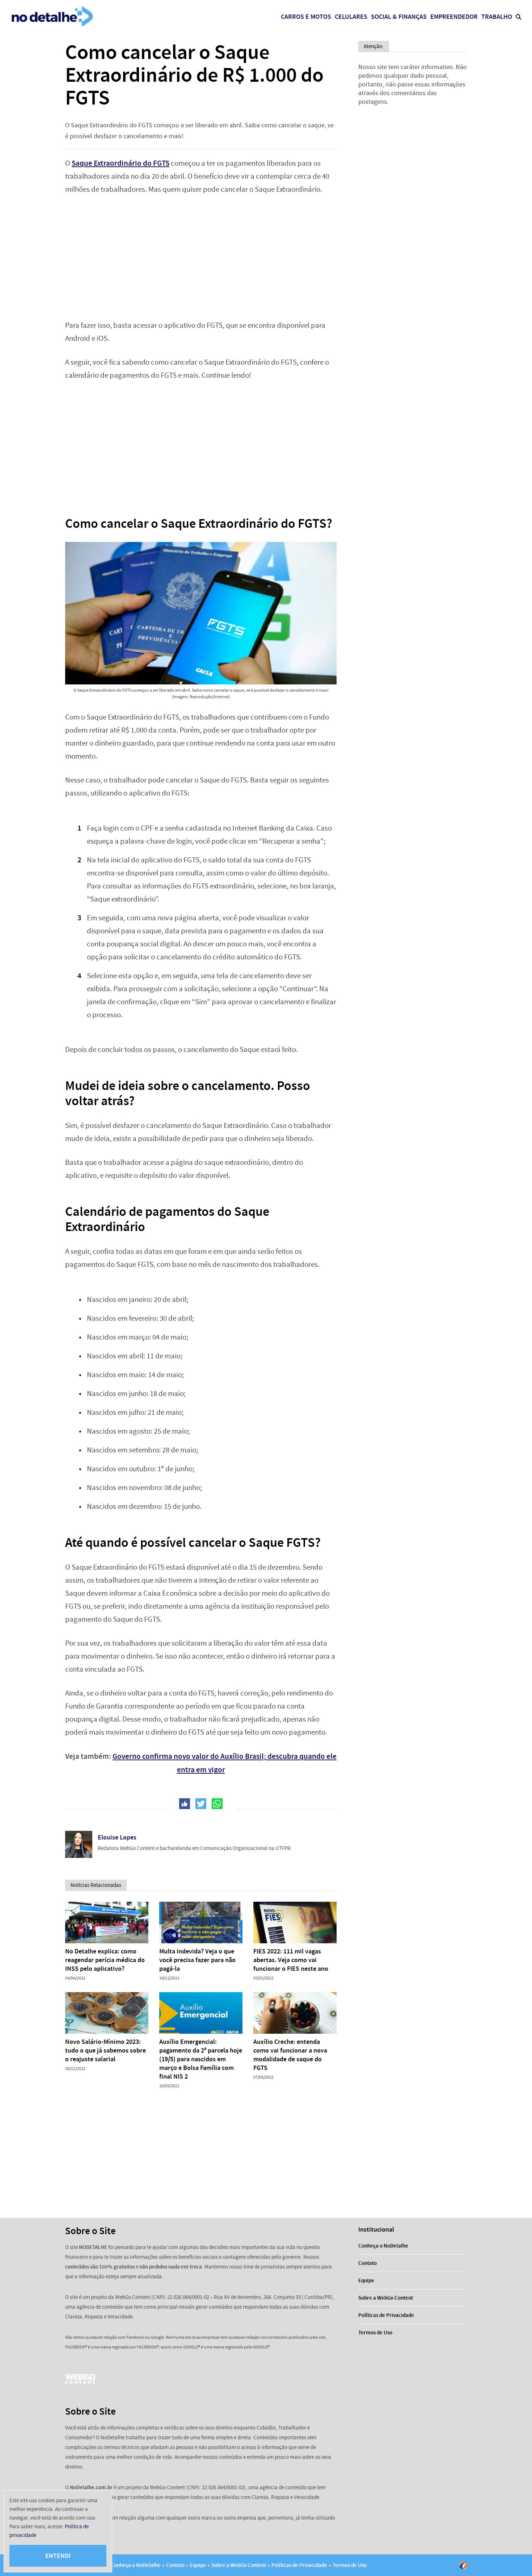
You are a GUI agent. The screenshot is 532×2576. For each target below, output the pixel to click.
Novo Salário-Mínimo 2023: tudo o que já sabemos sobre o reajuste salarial (105, 2050)
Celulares (351, 17)
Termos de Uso (375, 2333)
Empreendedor (454, 17)
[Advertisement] (201, 258)
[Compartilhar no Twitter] (201, 1804)
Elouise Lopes (117, 1837)
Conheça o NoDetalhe (383, 2246)
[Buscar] (518, 17)
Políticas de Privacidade (386, 2315)
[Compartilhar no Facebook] (185, 1804)
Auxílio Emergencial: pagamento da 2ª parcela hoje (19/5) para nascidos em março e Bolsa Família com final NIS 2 (201, 2059)
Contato (368, 2263)
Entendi (58, 2556)
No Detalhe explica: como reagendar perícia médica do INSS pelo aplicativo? (105, 1960)
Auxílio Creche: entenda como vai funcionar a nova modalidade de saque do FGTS (290, 2055)
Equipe (366, 2280)
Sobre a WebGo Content (386, 2298)
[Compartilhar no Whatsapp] (217, 1804)
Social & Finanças (399, 17)
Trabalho (497, 17)
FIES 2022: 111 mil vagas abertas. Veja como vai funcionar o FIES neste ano (291, 1960)
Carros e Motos (306, 17)
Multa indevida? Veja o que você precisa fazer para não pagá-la (197, 1960)
